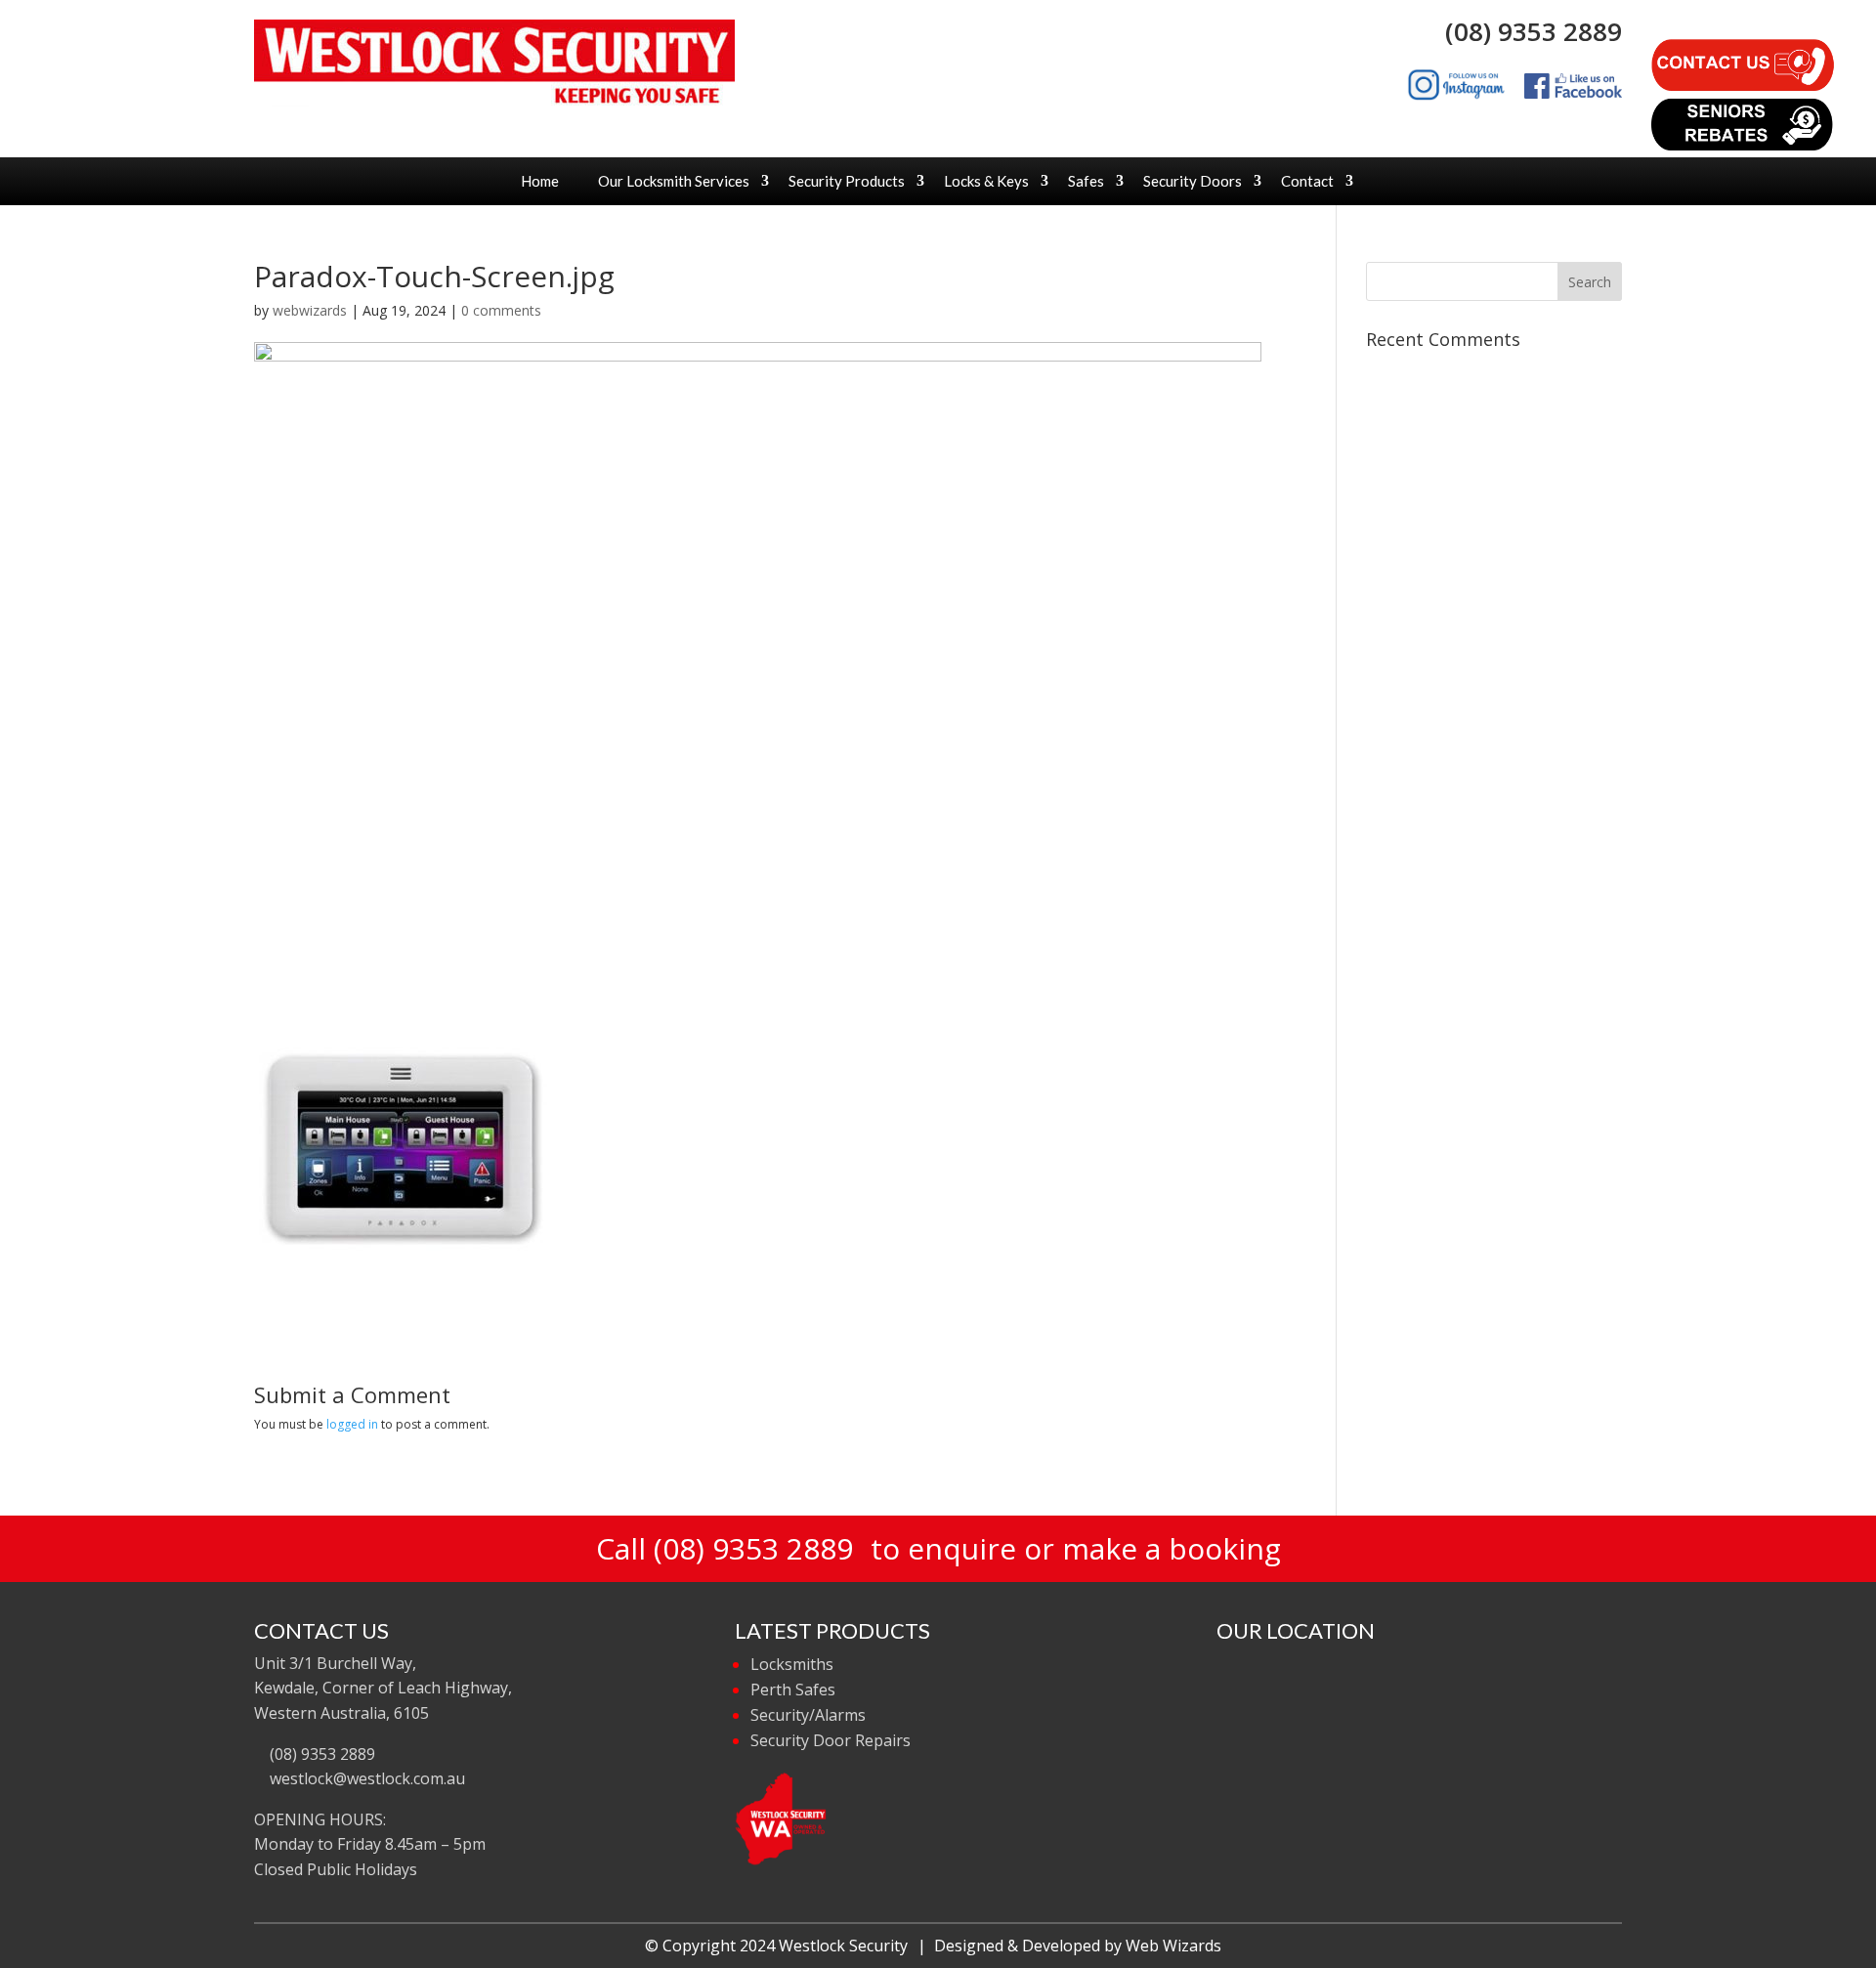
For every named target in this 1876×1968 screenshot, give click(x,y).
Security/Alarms (808, 1715)
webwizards (310, 310)
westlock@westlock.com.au (365, 1778)
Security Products (847, 181)
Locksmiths (792, 1664)
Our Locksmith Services (674, 181)
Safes (1086, 181)
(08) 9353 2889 (1527, 31)
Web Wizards (1173, 1946)
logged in (352, 1424)
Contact (1307, 181)
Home (540, 181)
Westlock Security (843, 1946)
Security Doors (1193, 181)
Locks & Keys (986, 181)
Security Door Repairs (831, 1740)
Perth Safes (793, 1690)
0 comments (501, 310)
